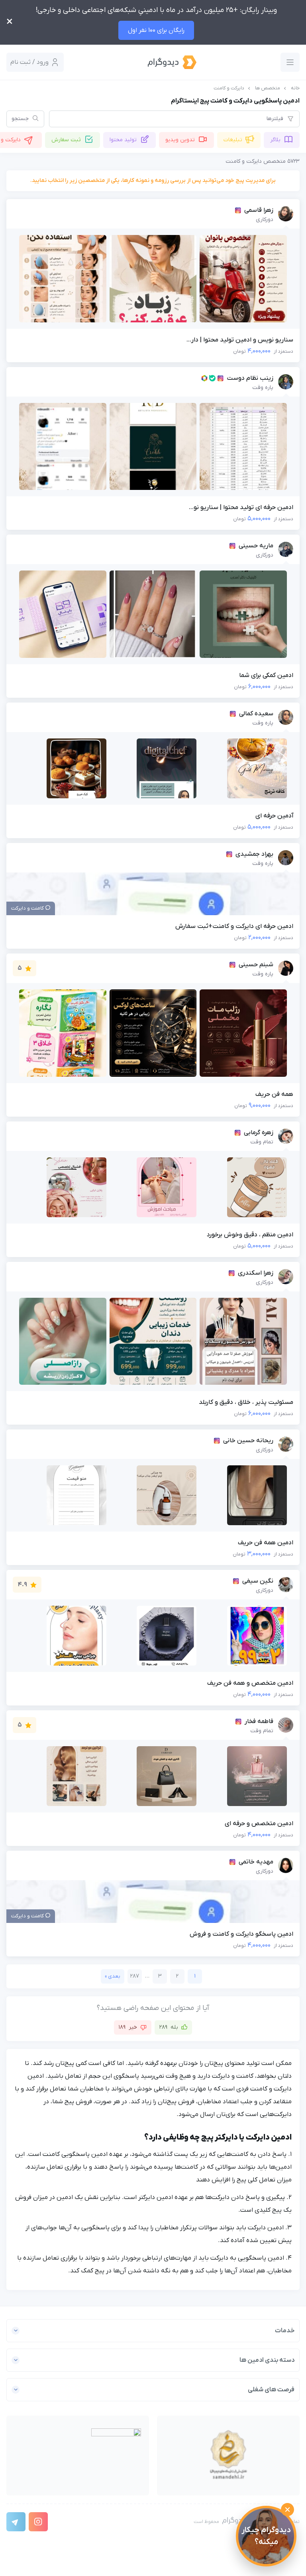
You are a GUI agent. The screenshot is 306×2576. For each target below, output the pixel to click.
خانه (295, 88)
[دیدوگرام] (172, 62)
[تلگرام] (16, 2522)
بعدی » (113, 1976)
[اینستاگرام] (38, 2522)
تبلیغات (233, 140)
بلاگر (275, 140)
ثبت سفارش (66, 140)
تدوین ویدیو (180, 140)
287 (135, 1976)
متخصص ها (268, 88)
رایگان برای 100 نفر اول (156, 30)
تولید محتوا (123, 140)
